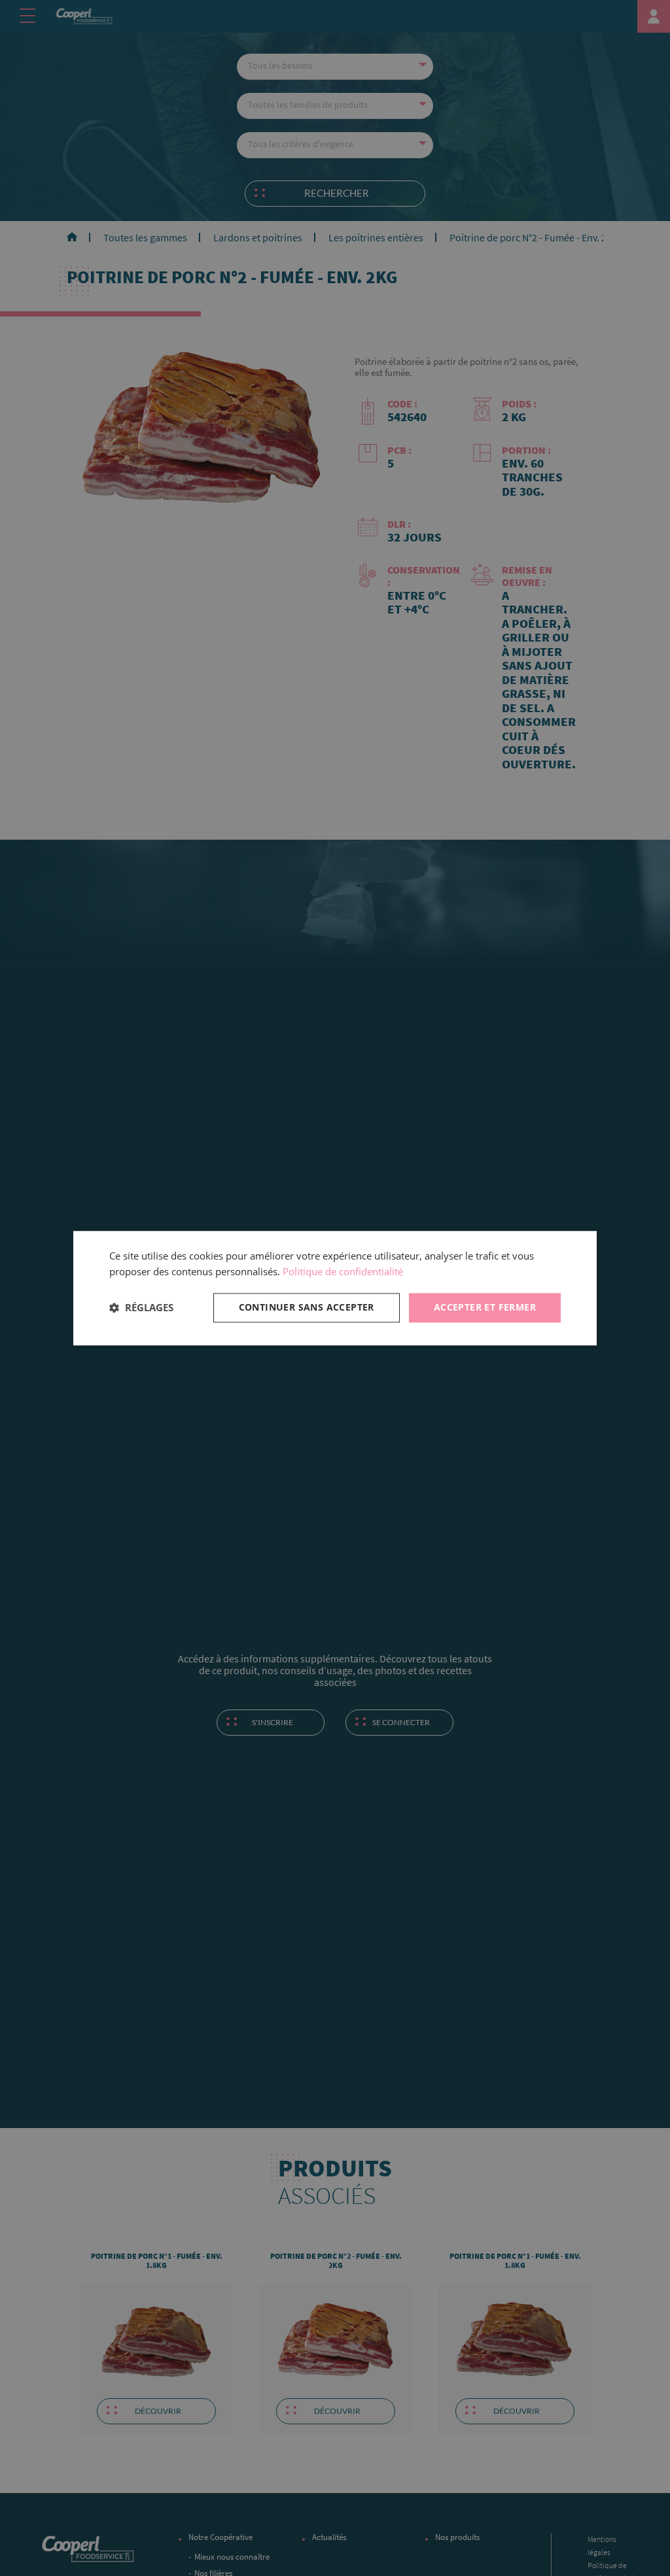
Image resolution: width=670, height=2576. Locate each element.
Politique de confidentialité (343, 1272)
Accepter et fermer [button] (485, 1307)
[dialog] (335, 1288)
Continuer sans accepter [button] (307, 1307)
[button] (141, 1308)
